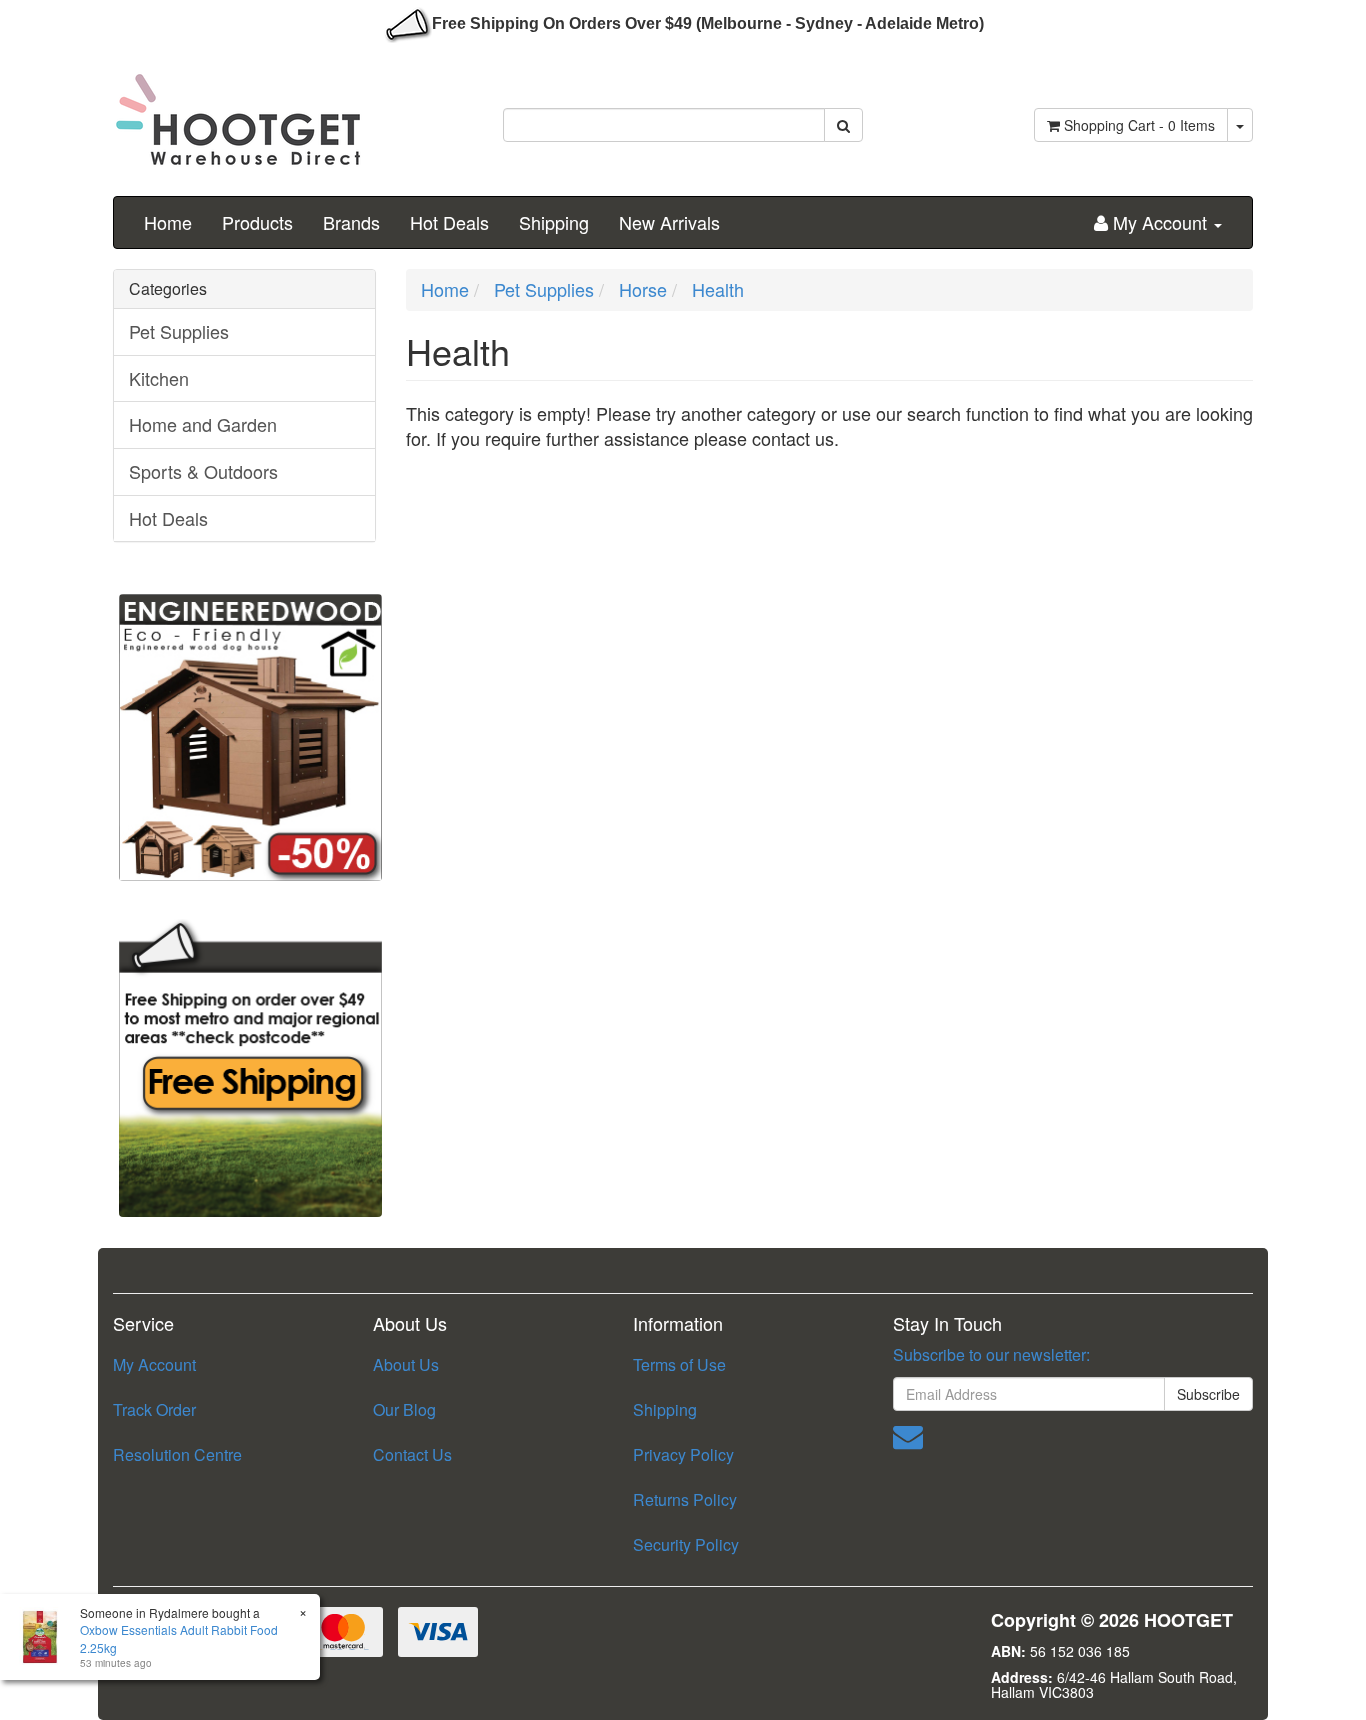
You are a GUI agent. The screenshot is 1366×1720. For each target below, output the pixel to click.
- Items (1139, 125)
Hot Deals (449, 222)
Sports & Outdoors (203, 471)
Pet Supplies (179, 331)
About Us (406, 1364)
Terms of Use (679, 1364)
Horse (643, 289)
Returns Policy (685, 1499)
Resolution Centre (177, 1454)
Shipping (554, 222)
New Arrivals (669, 222)
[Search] (843, 125)
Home (168, 222)
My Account (154, 1364)
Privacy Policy (683, 1454)
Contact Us (412, 1454)
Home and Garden (203, 424)
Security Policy (686, 1544)
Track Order (154, 1409)
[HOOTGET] (238, 111)
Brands (351, 222)
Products (257, 222)
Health (718, 289)
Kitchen (159, 378)
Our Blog (404, 1409)
